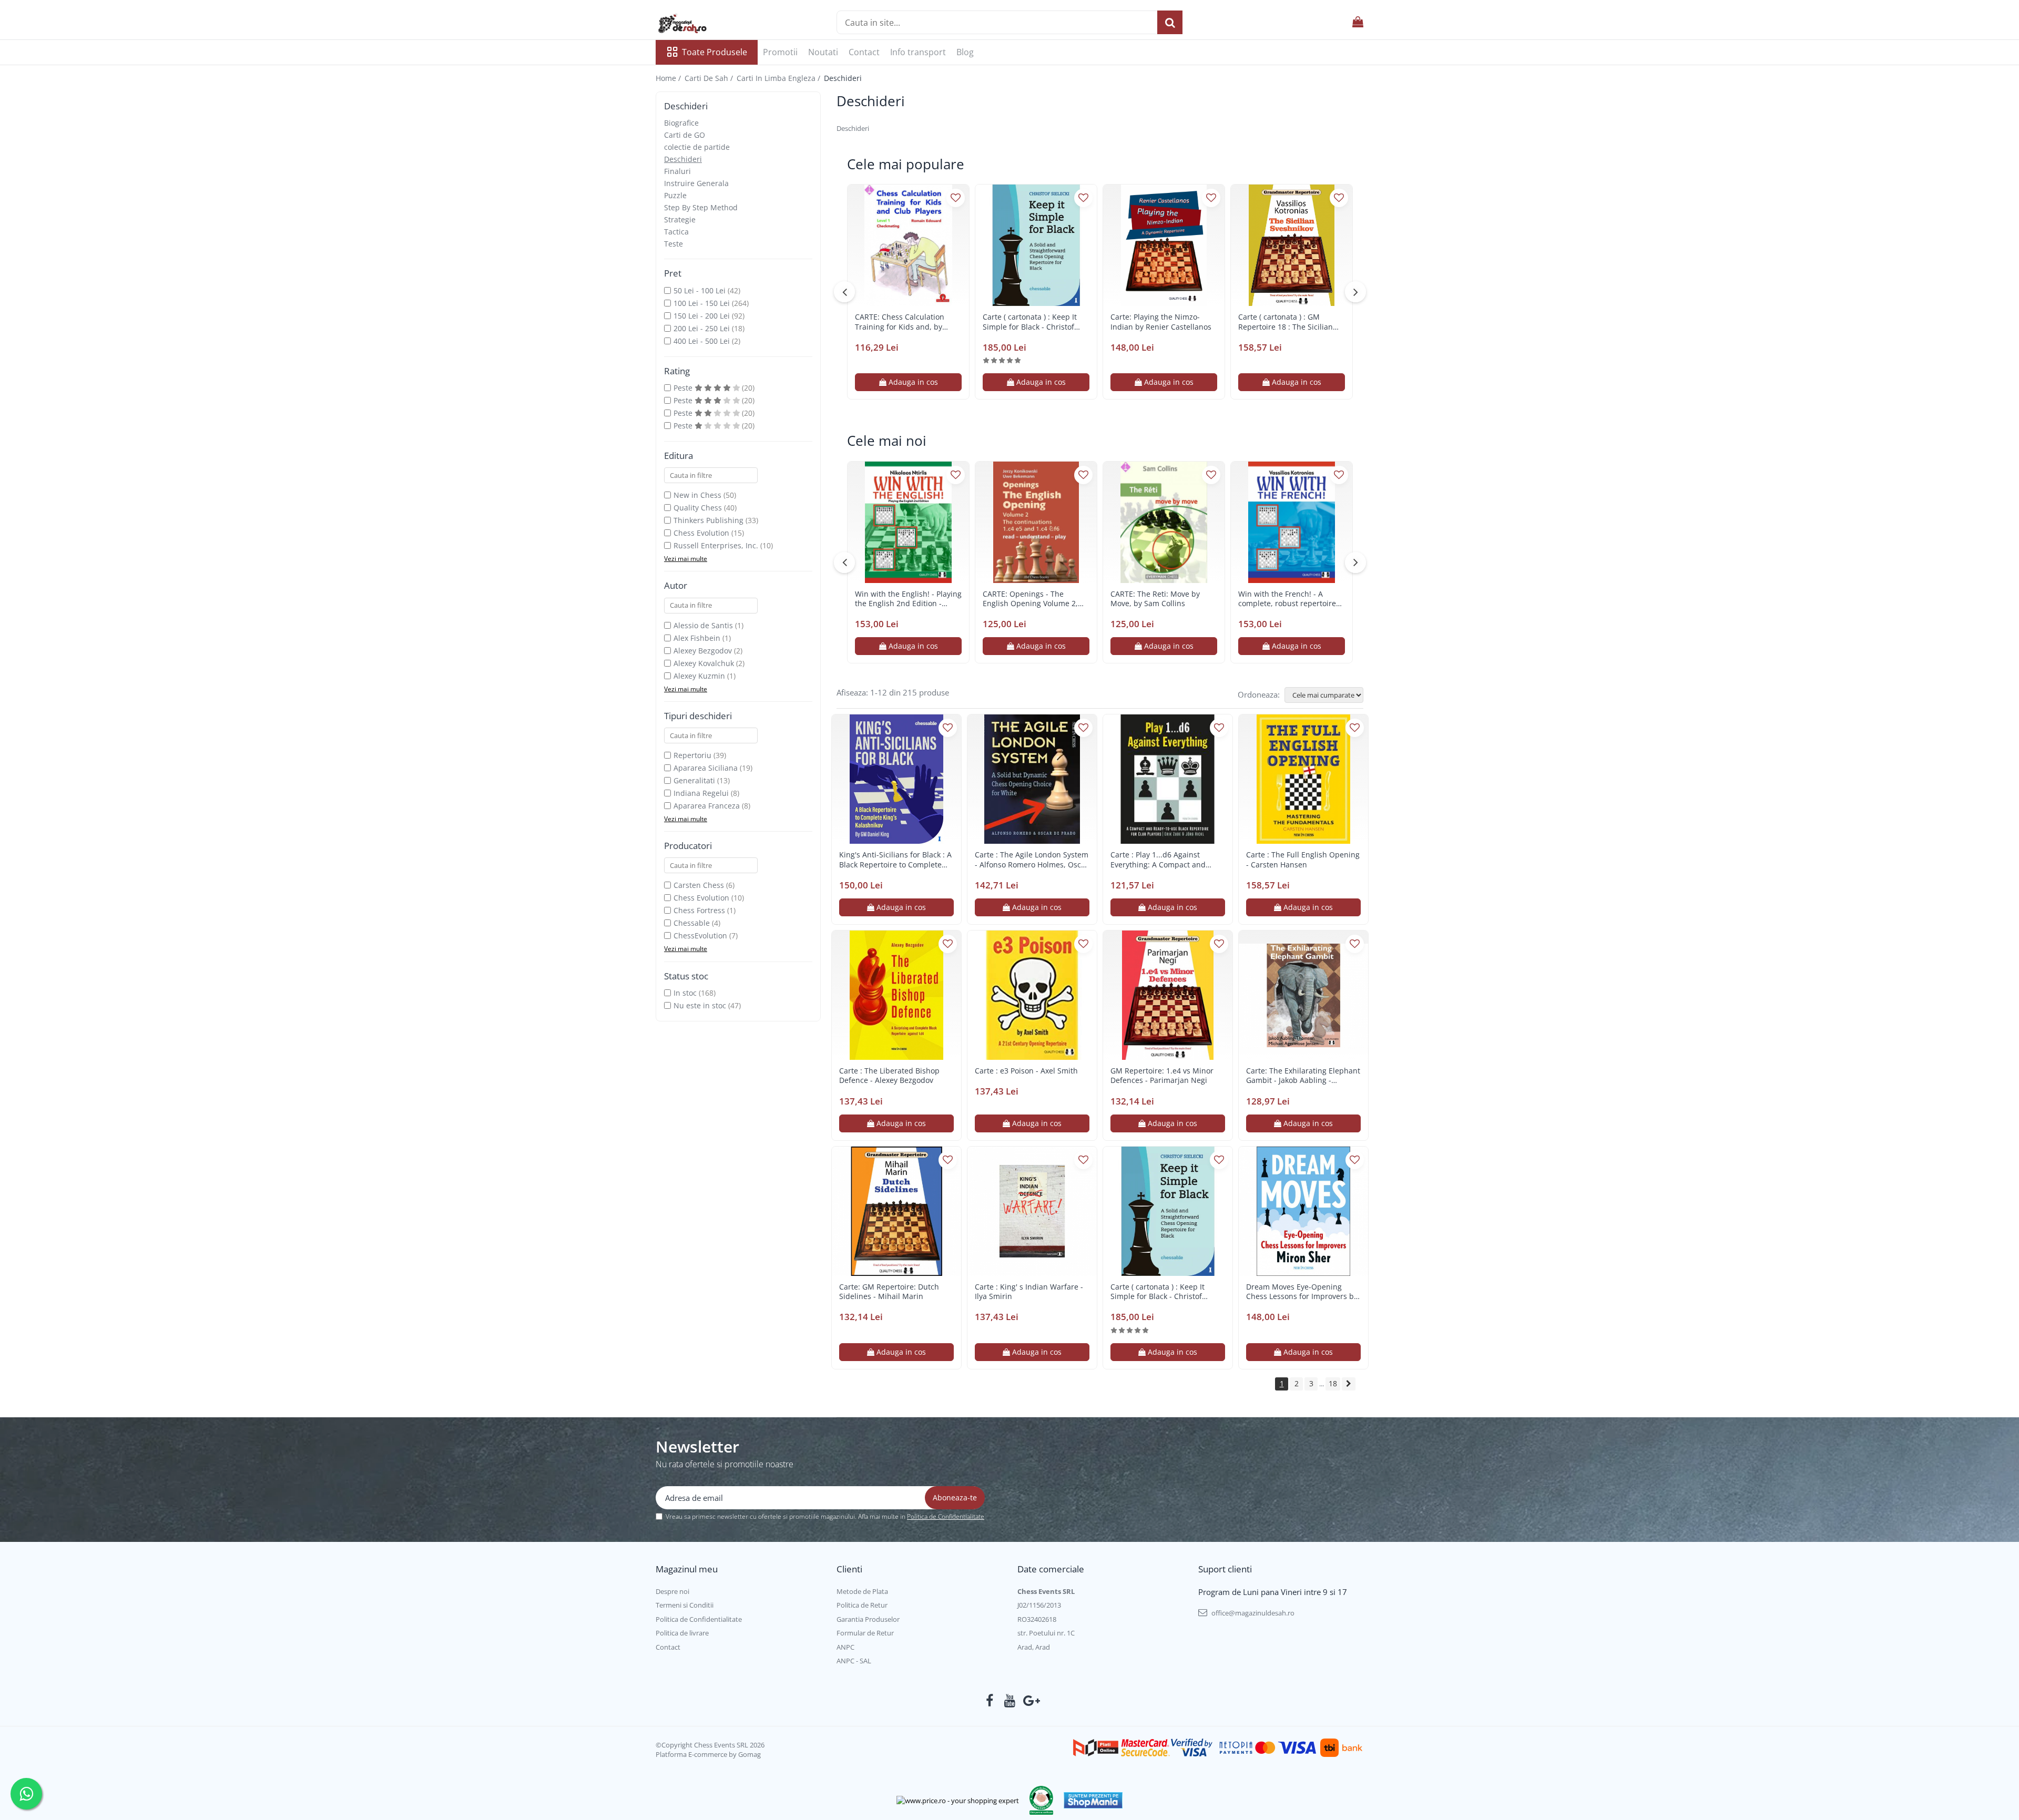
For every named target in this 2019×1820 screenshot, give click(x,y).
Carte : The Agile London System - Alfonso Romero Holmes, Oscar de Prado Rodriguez (1032, 860)
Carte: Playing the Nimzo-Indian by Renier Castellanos (1161, 322)
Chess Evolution (701, 533)
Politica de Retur (862, 1605)
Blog (965, 52)
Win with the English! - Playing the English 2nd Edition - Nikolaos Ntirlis (908, 599)
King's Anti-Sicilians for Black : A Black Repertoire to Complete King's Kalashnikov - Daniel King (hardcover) (895, 860)
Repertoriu (692, 755)
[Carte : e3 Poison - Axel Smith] (1032, 995)
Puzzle (675, 195)
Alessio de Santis (703, 625)
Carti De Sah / (710, 78)
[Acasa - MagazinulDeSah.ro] (708, 24)
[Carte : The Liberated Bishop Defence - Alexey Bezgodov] (896, 995)
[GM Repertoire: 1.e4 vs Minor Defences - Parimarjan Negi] (1168, 995)
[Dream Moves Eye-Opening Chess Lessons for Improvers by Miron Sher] (1303, 1211)
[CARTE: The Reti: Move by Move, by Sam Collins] (1164, 522)
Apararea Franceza (707, 806)
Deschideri (683, 159)
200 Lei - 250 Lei (702, 328)
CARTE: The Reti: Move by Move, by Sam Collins (1155, 599)
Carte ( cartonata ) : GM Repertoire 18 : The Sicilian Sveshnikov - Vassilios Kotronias (1286, 322)
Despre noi (672, 1591)
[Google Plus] (1030, 1701)
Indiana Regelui (701, 793)
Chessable (692, 923)
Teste (674, 244)
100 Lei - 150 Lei (702, 303)
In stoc (685, 993)
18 (1333, 1383)
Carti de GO (685, 135)
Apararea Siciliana (706, 768)
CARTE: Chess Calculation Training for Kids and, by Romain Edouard (900, 322)
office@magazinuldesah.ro (1252, 1613)
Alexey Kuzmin (699, 676)
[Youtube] (1010, 1701)
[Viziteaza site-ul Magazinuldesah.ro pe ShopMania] (1093, 1800)
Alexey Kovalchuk (704, 663)
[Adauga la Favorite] (956, 198)
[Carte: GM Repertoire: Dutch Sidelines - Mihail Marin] (896, 1211)
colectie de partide (697, 147)
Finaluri (677, 171)
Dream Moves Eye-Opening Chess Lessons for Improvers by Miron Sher (1302, 1292)
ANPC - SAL (854, 1661)
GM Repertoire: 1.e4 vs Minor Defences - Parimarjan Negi (1162, 1076)
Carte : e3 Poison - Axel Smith (1026, 1071)
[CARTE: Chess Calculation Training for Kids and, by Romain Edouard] (908, 245)
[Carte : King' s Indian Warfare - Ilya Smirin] (1032, 1211)
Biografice (681, 123)
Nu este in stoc (700, 1005)
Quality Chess (698, 508)
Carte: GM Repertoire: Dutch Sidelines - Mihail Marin (889, 1292)
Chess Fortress (699, 910)
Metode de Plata (862, 1591)
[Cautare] (1170, 22)
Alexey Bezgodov (703, 651)
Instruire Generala (696, 183)
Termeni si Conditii (685, 1605)
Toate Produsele (715, 52)
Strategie (680, 219)
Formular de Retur (865, 1633)
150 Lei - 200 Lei (702, 316)
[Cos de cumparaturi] (1358, 22)
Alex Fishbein (697, 638)
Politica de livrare (682, 1633)
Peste (684, 388)
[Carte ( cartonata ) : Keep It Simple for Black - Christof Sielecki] (1036, 245)
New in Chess (697, 495)
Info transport (918, 52)
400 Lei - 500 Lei (702, 341)
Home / (669, 78)
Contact (864, 52)
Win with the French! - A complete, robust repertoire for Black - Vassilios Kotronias (1290, 599)
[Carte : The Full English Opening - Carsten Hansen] (1303, 779)
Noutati (823, 52)
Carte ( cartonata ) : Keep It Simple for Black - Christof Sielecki (1030, 322)
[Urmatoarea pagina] (1349, 1384)
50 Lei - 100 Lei (700, 290)
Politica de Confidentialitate (946, 1516)
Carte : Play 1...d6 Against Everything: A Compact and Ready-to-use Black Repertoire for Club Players (1164, 860)
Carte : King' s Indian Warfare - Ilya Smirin (1029, 1292)
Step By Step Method (701, 207)
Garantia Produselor (868, 1619)
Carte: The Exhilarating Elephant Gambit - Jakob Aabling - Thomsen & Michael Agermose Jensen (1303, 1076)
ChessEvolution (700, 935)
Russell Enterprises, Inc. (716, 545)
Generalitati (694, 780)
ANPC (845, 1647)
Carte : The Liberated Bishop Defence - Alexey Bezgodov (889, 1076)
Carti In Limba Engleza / (779, 78)
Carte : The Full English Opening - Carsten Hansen (1303, 860)
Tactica (676, 232)
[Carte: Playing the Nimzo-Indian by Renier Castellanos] (1164, 245)
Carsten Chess (699, 885)
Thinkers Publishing (708, 520)
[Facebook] (990, 1701)
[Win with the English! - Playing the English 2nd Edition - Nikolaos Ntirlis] (908, 522)
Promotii (780, 52)
